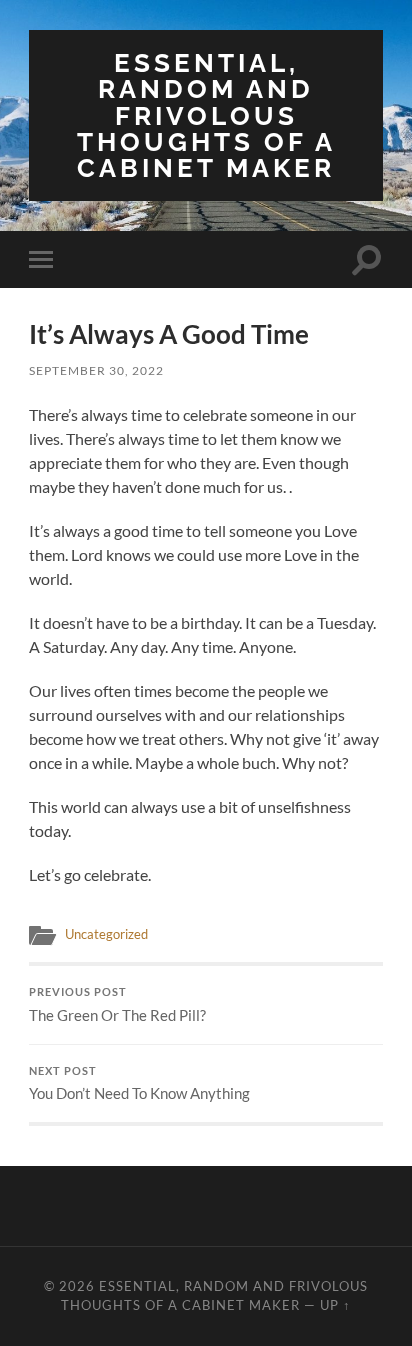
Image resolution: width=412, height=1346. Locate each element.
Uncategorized (106, 934)
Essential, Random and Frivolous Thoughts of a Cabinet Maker (206, 115)
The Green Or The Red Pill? (117, 1005)
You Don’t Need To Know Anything (139, 1084)
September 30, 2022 (96, 370)
